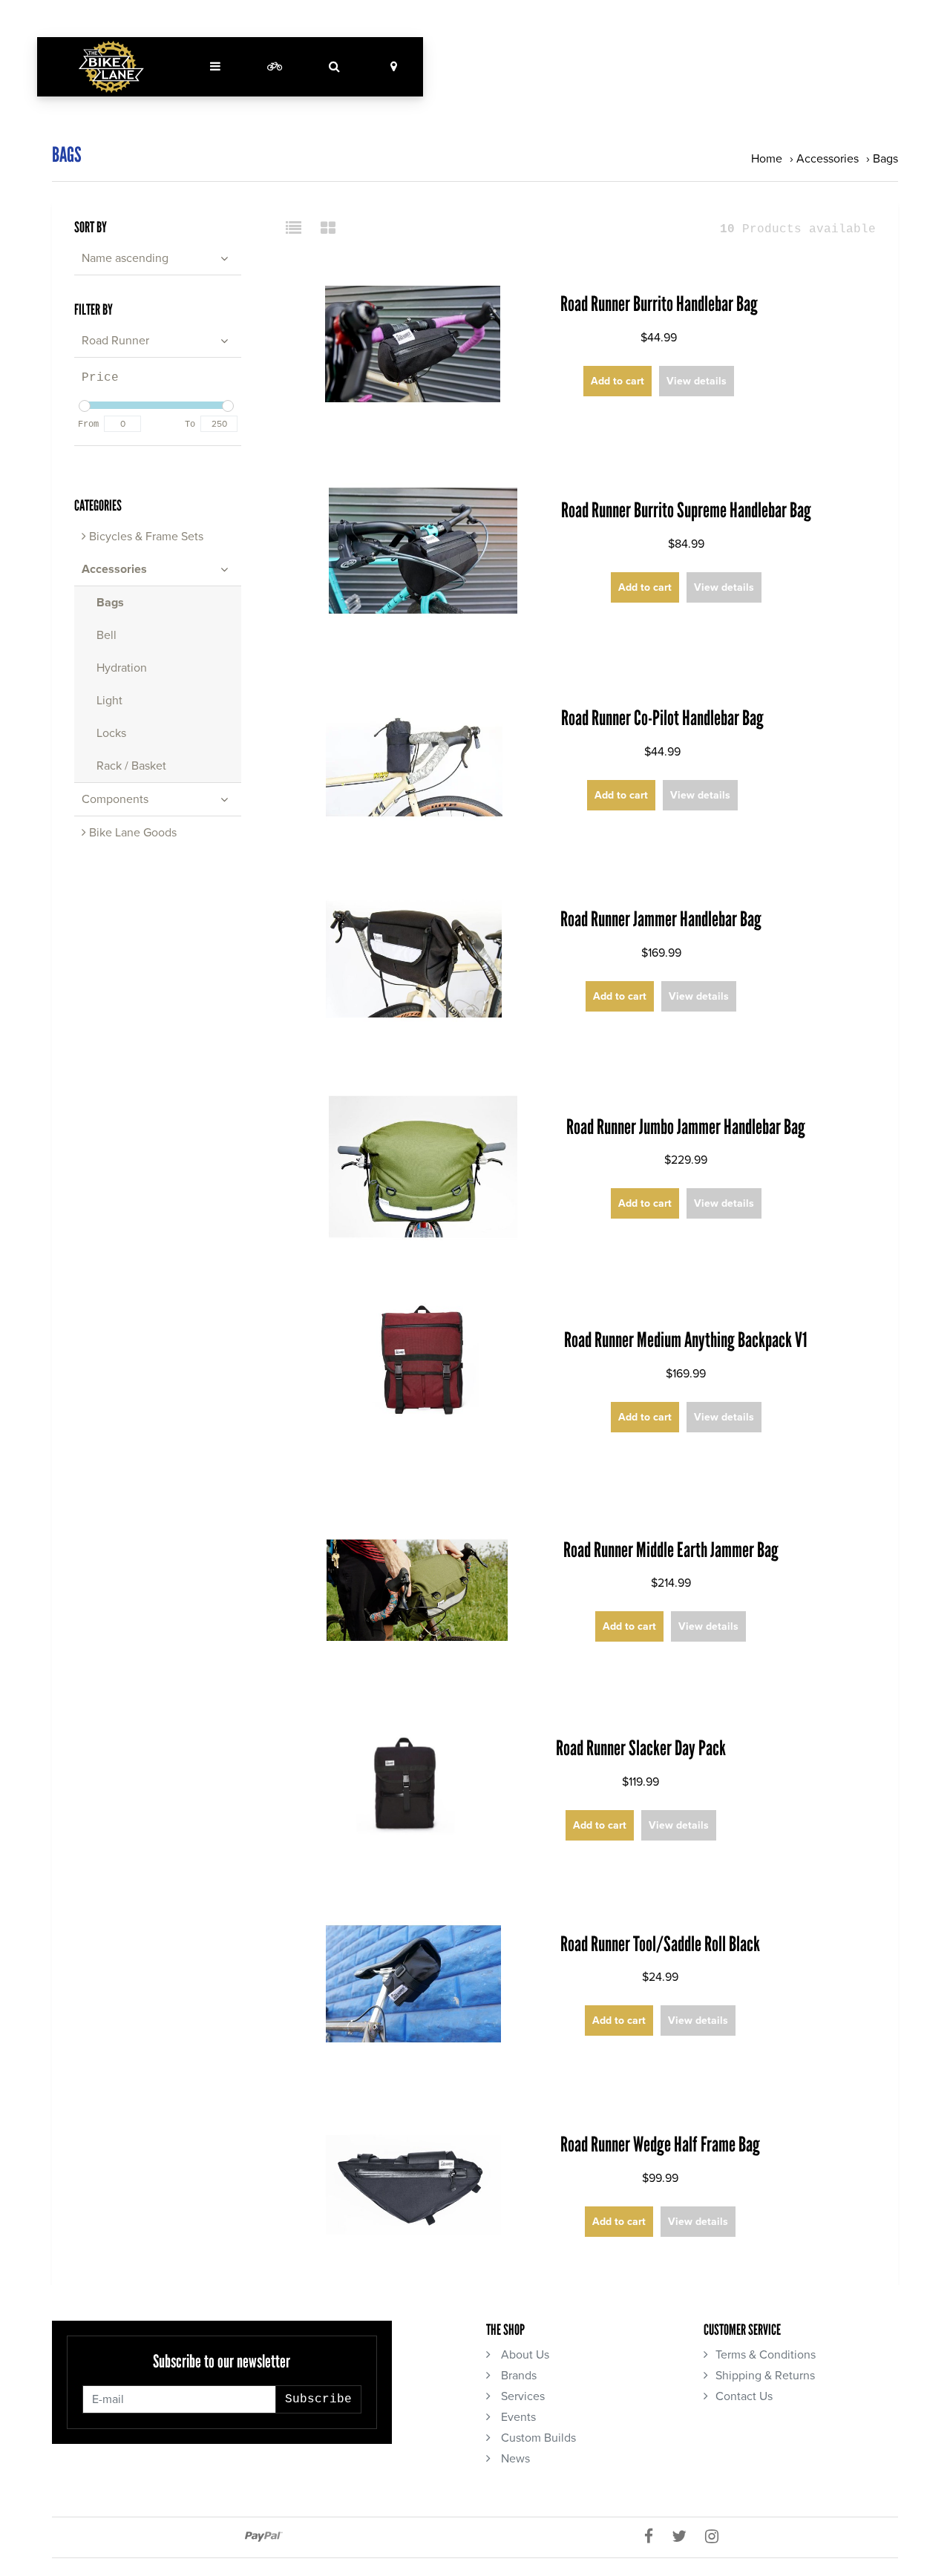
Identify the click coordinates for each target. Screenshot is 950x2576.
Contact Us (744, 2396)
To (190, 425)
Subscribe (318, 2399)
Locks (111, 733)
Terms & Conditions (766, 2355)
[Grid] (328, 229)
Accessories (828, 159)
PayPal (264, 2537)
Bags (885, 159)
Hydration (122, 668)
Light (109, 701)
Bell (107, 635)
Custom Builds (537, 2438)
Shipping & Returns (765, 2376)
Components (115, 799)
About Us (524, 2355)
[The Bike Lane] (111, 67)
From (88, 425)
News (514, 2459)
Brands (517, 2376)
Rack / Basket (131, 766)
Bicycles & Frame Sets (145, 537)
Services (521, 2396)
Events (517, 2417)
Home (767, 159)
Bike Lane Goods (131, 833)
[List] (299, 229)
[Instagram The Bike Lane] (717, 2537)
